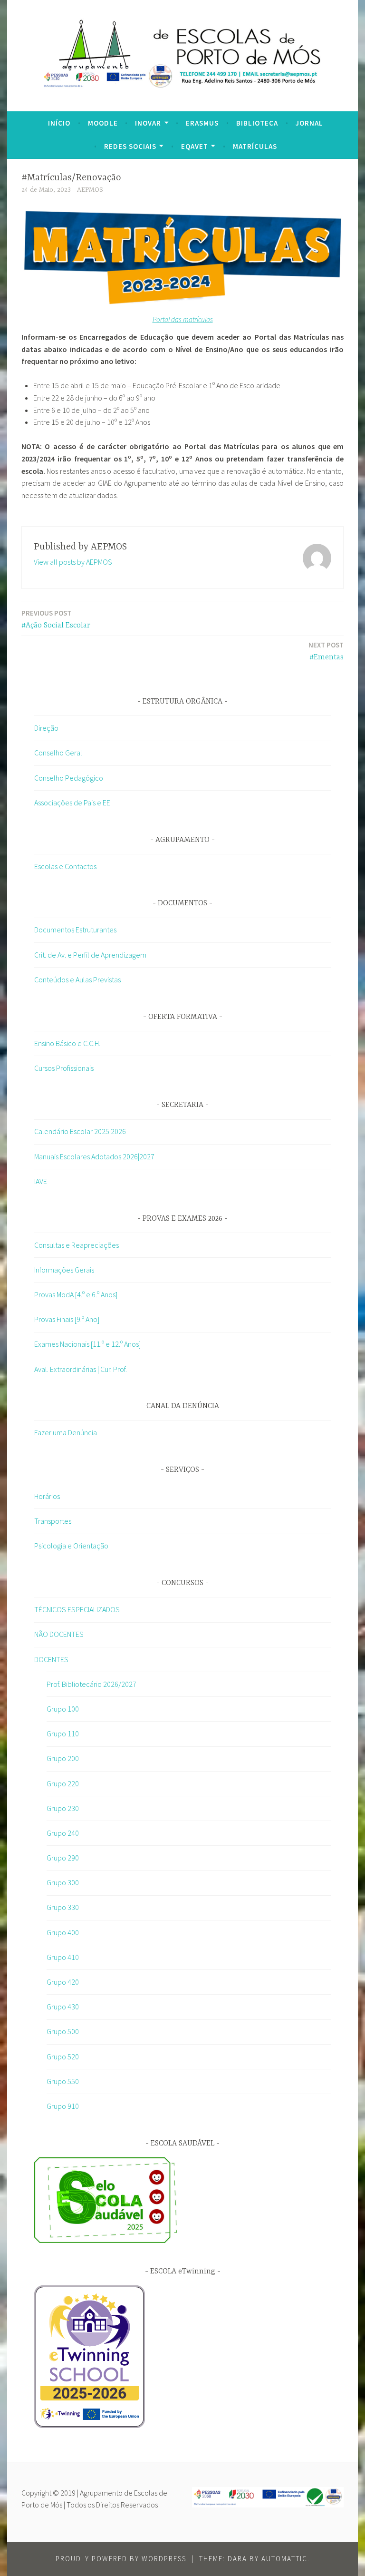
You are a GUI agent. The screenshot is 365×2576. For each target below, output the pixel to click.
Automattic (284, 2559)
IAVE (41, 1181)
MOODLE (103, 123)
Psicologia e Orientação (71, 1546)
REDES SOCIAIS (130, 146)
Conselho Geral (58, 753)
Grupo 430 (63, 2007)
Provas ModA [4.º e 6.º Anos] (76, 1294)
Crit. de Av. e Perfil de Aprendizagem (90, 955)
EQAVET (195, 146)
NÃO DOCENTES (59, 1634)
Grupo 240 (63, 1833)
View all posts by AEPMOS (73, 562)
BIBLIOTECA (257, 123)
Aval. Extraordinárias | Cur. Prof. (81, 1369)
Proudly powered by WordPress (121, 2559)
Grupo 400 (63, 1932)
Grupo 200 (63, 1758)
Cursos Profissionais (64, 1068)
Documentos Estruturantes (75, 930)
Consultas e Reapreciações (77, 1245)
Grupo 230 (63, 1808)
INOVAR (148, 123)
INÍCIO (59, 123)
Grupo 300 (63, 1882)
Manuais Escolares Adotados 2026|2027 (94, 1156)
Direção (46, 728)
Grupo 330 (63, 1907)
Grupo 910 (63, 2106)
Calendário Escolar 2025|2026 (80, 1131)
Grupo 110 (63, 1734)
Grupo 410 (63, 1957)
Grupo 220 (63, 1783)
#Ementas (326, 651)
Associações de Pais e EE (72, 803)
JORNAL (309, 123)
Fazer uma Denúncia (66, 1432)
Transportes (53, 1521)
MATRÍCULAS (255, 146)
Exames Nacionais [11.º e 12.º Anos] (87, 1344)
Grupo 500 (63, 2031)
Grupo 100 (63, 1709)
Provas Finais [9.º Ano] (67, 1319)
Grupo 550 (63, 2081)
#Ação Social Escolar (56, 619)
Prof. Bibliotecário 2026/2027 (91, 1684)
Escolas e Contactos (65, 866)
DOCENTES (51, 1659)
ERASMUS (202, 123)
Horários (47, 1496)
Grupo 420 (63, 1982)
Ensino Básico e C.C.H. (67, 1043)
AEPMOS (90, 190)
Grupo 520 (63, 2057)
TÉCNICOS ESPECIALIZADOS (77, 1609)
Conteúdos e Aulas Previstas (77, 979)
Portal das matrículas (183, 319)
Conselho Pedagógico (69, 778)
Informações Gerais (64, 1270)
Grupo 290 (63, 1858)
